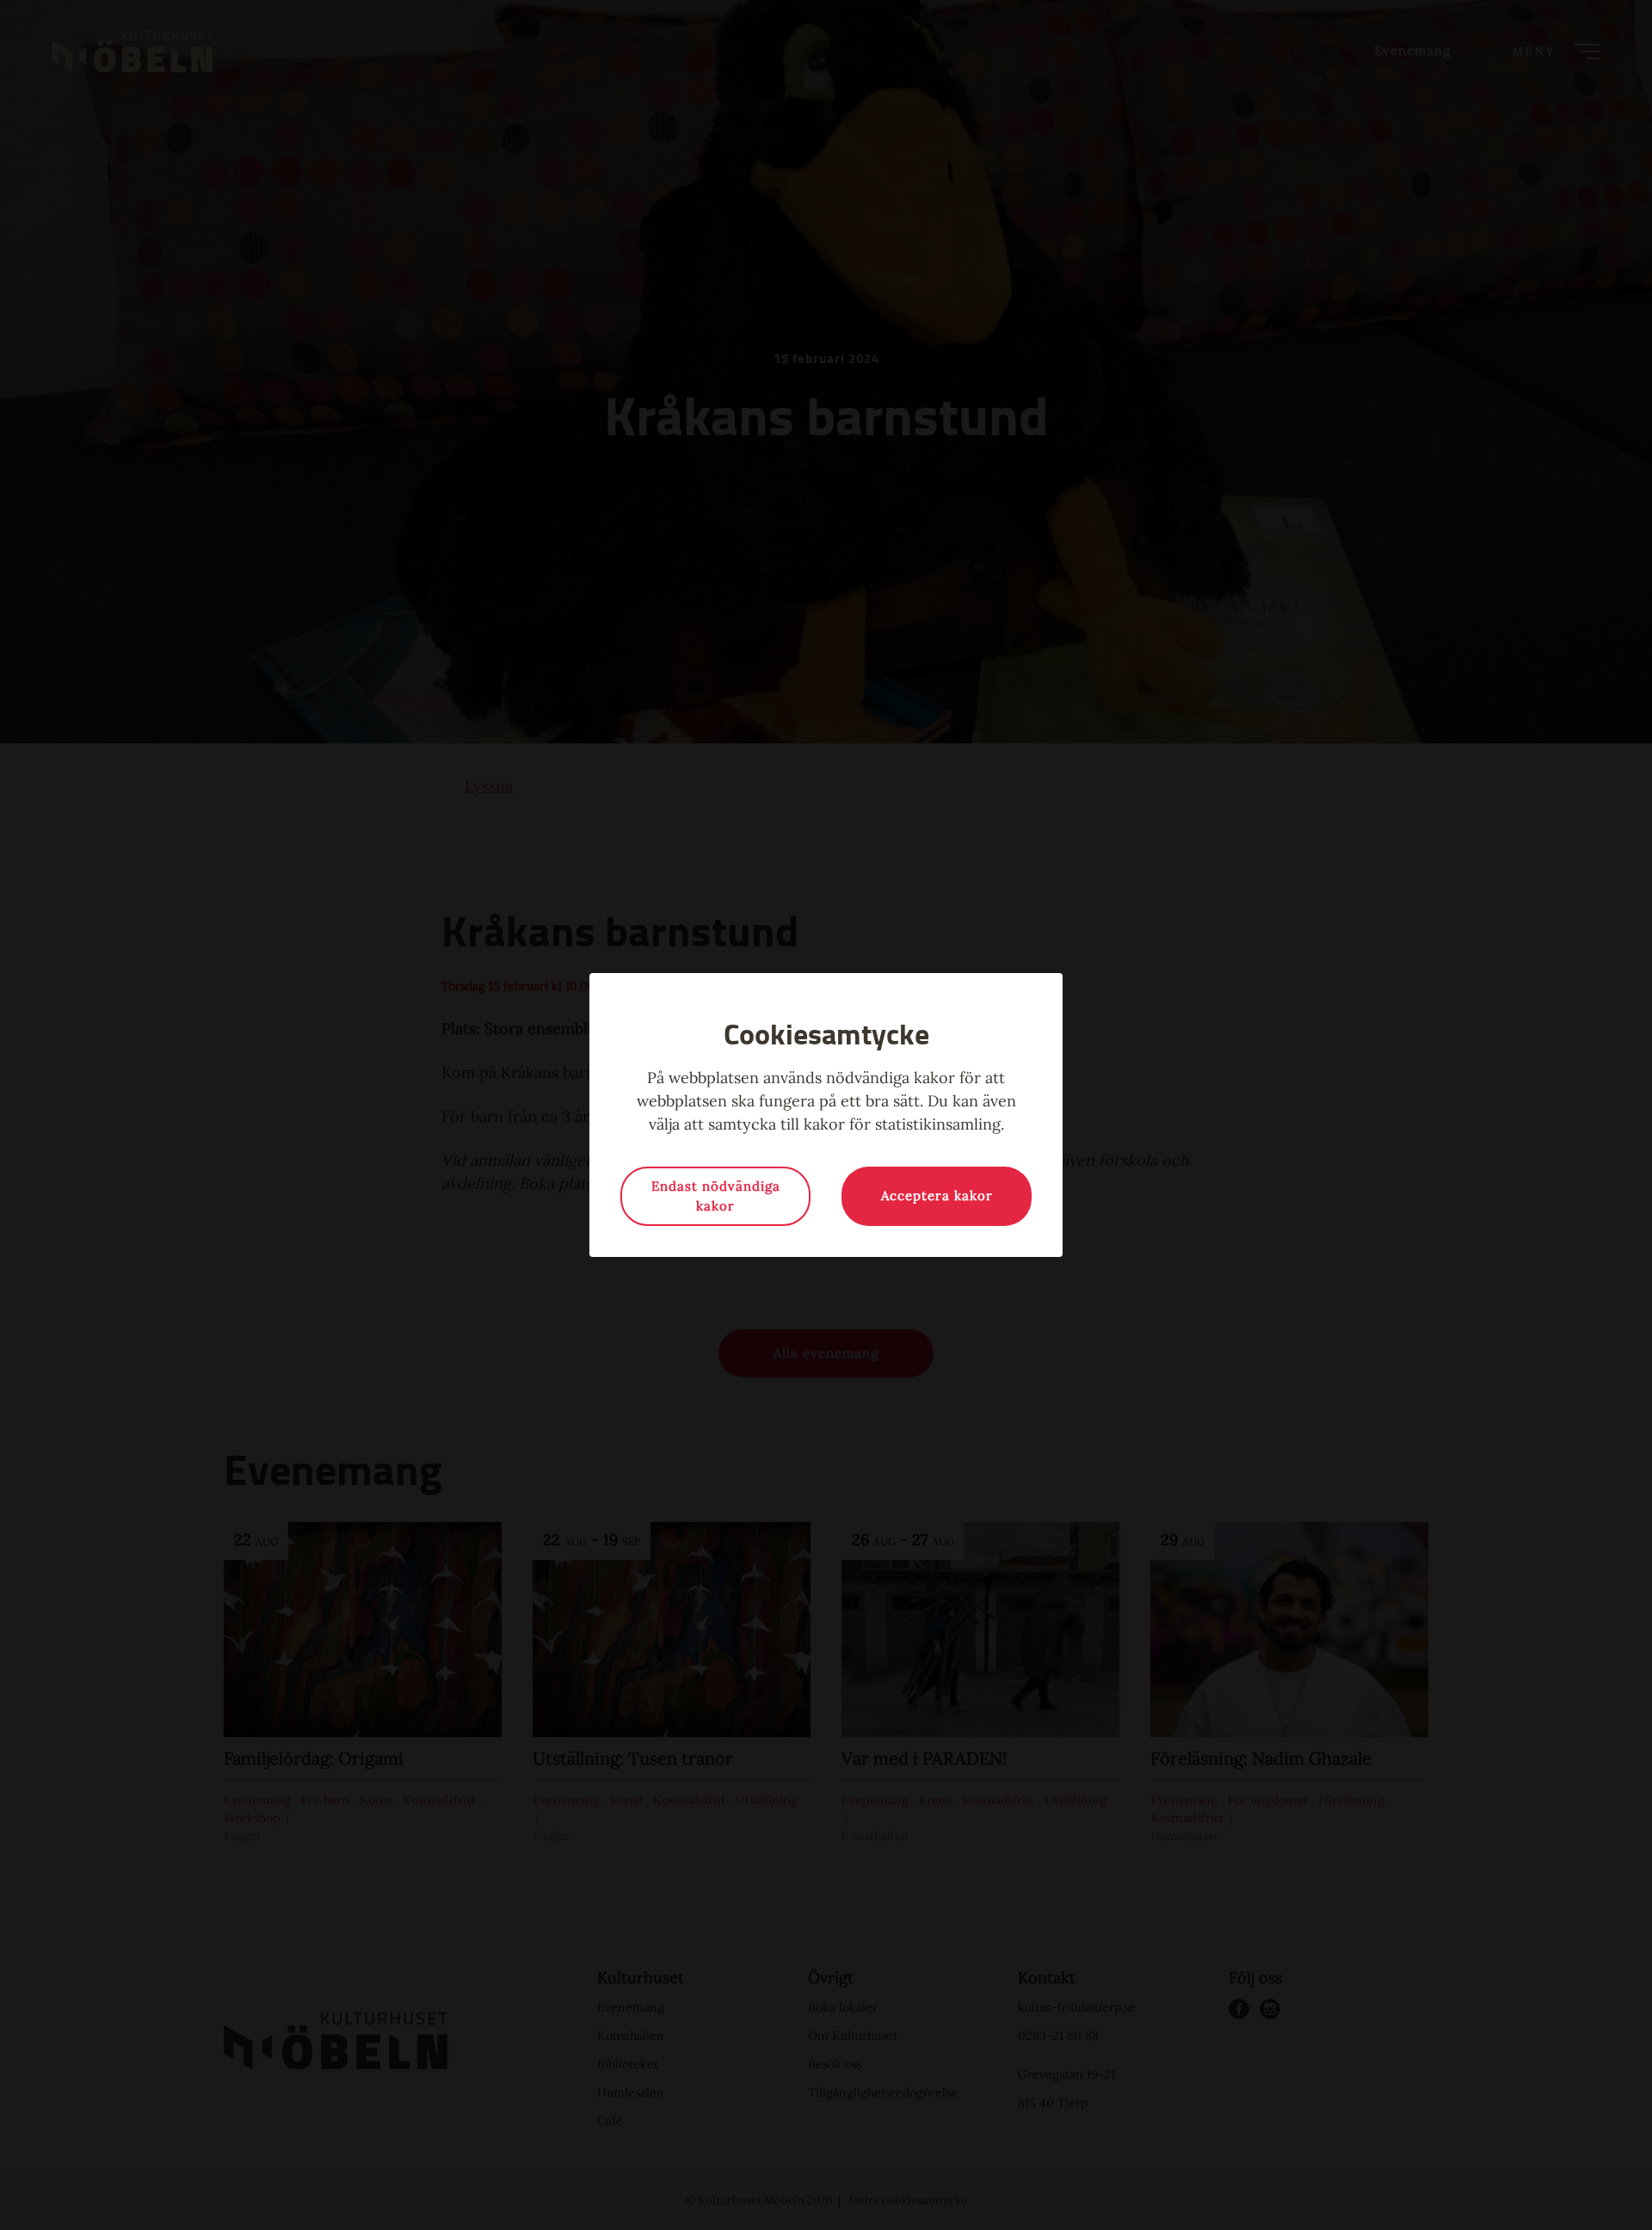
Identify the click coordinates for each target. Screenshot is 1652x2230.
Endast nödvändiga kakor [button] (716, 1196)
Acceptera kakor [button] (937, 1195)
